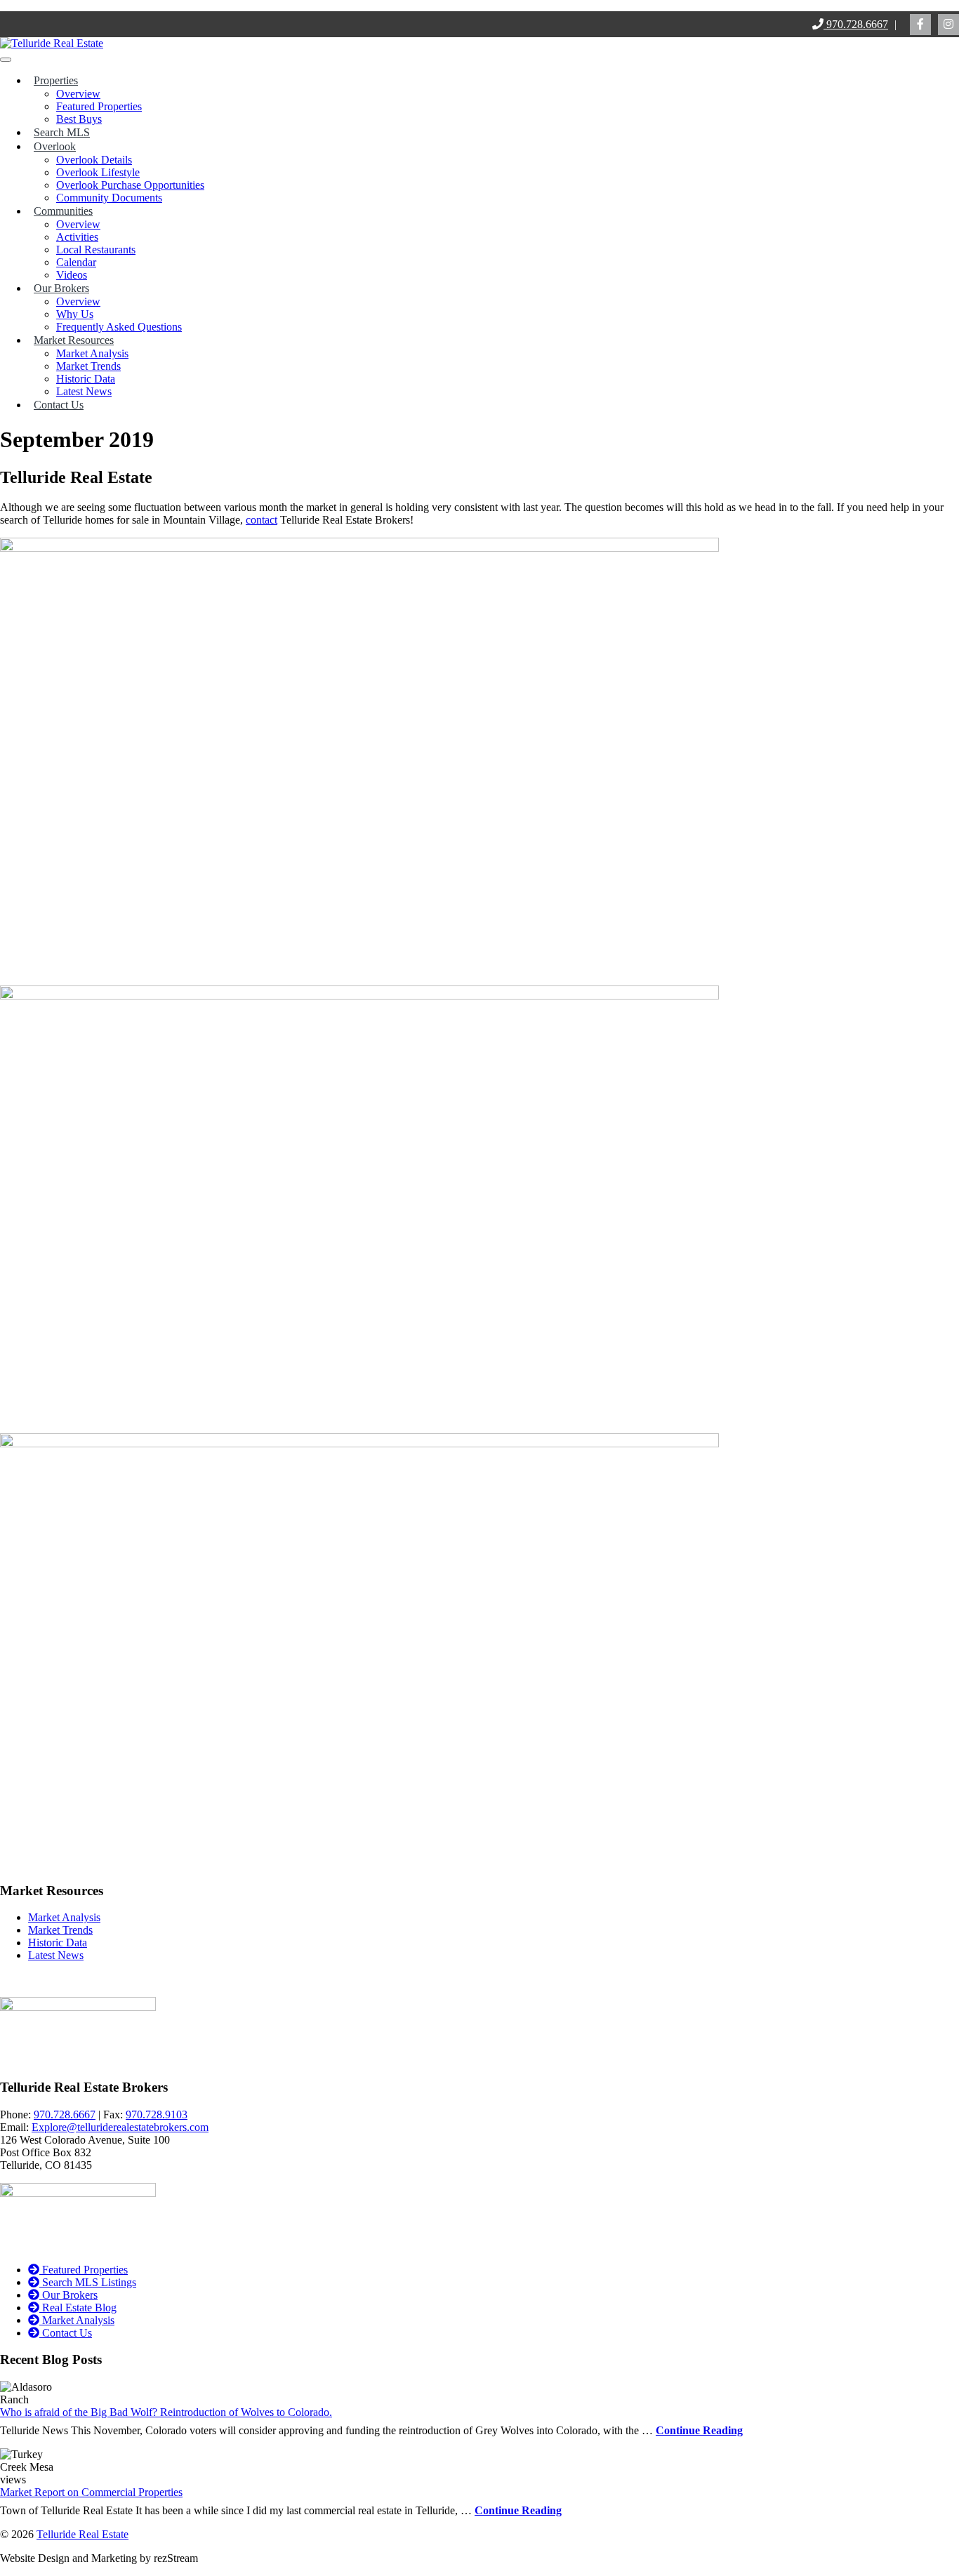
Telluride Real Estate (82, 2534)
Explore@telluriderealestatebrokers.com (120, 2127)
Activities (77, 237)
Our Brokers (61, 288)
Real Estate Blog (78, 2308)
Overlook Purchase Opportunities (130, 185)
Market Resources (74, 340)
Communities (63, 211)
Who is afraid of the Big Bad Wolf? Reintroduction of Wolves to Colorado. (166, 2412)
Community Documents (109, 198)
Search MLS (62, 132)
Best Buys (79, 119)
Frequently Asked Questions (119, 327)
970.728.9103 (157, 2114)
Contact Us (59, 405)
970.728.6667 (856, 24)
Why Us (75, 314)
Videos (72, 275)
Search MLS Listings (88, 2282)
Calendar (76, 262)
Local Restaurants (96, 250)
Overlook (55, 146)
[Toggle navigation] (6, 60)
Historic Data (86, 379)
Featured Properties (99, 106)
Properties (56, 80)
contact (262, 520)
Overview (78, 94)
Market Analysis (92, 353)
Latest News (84, 391)
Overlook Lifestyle (98, 172)
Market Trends (88, 366)
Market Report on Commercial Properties (91, 2492)
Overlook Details (94, 160)
